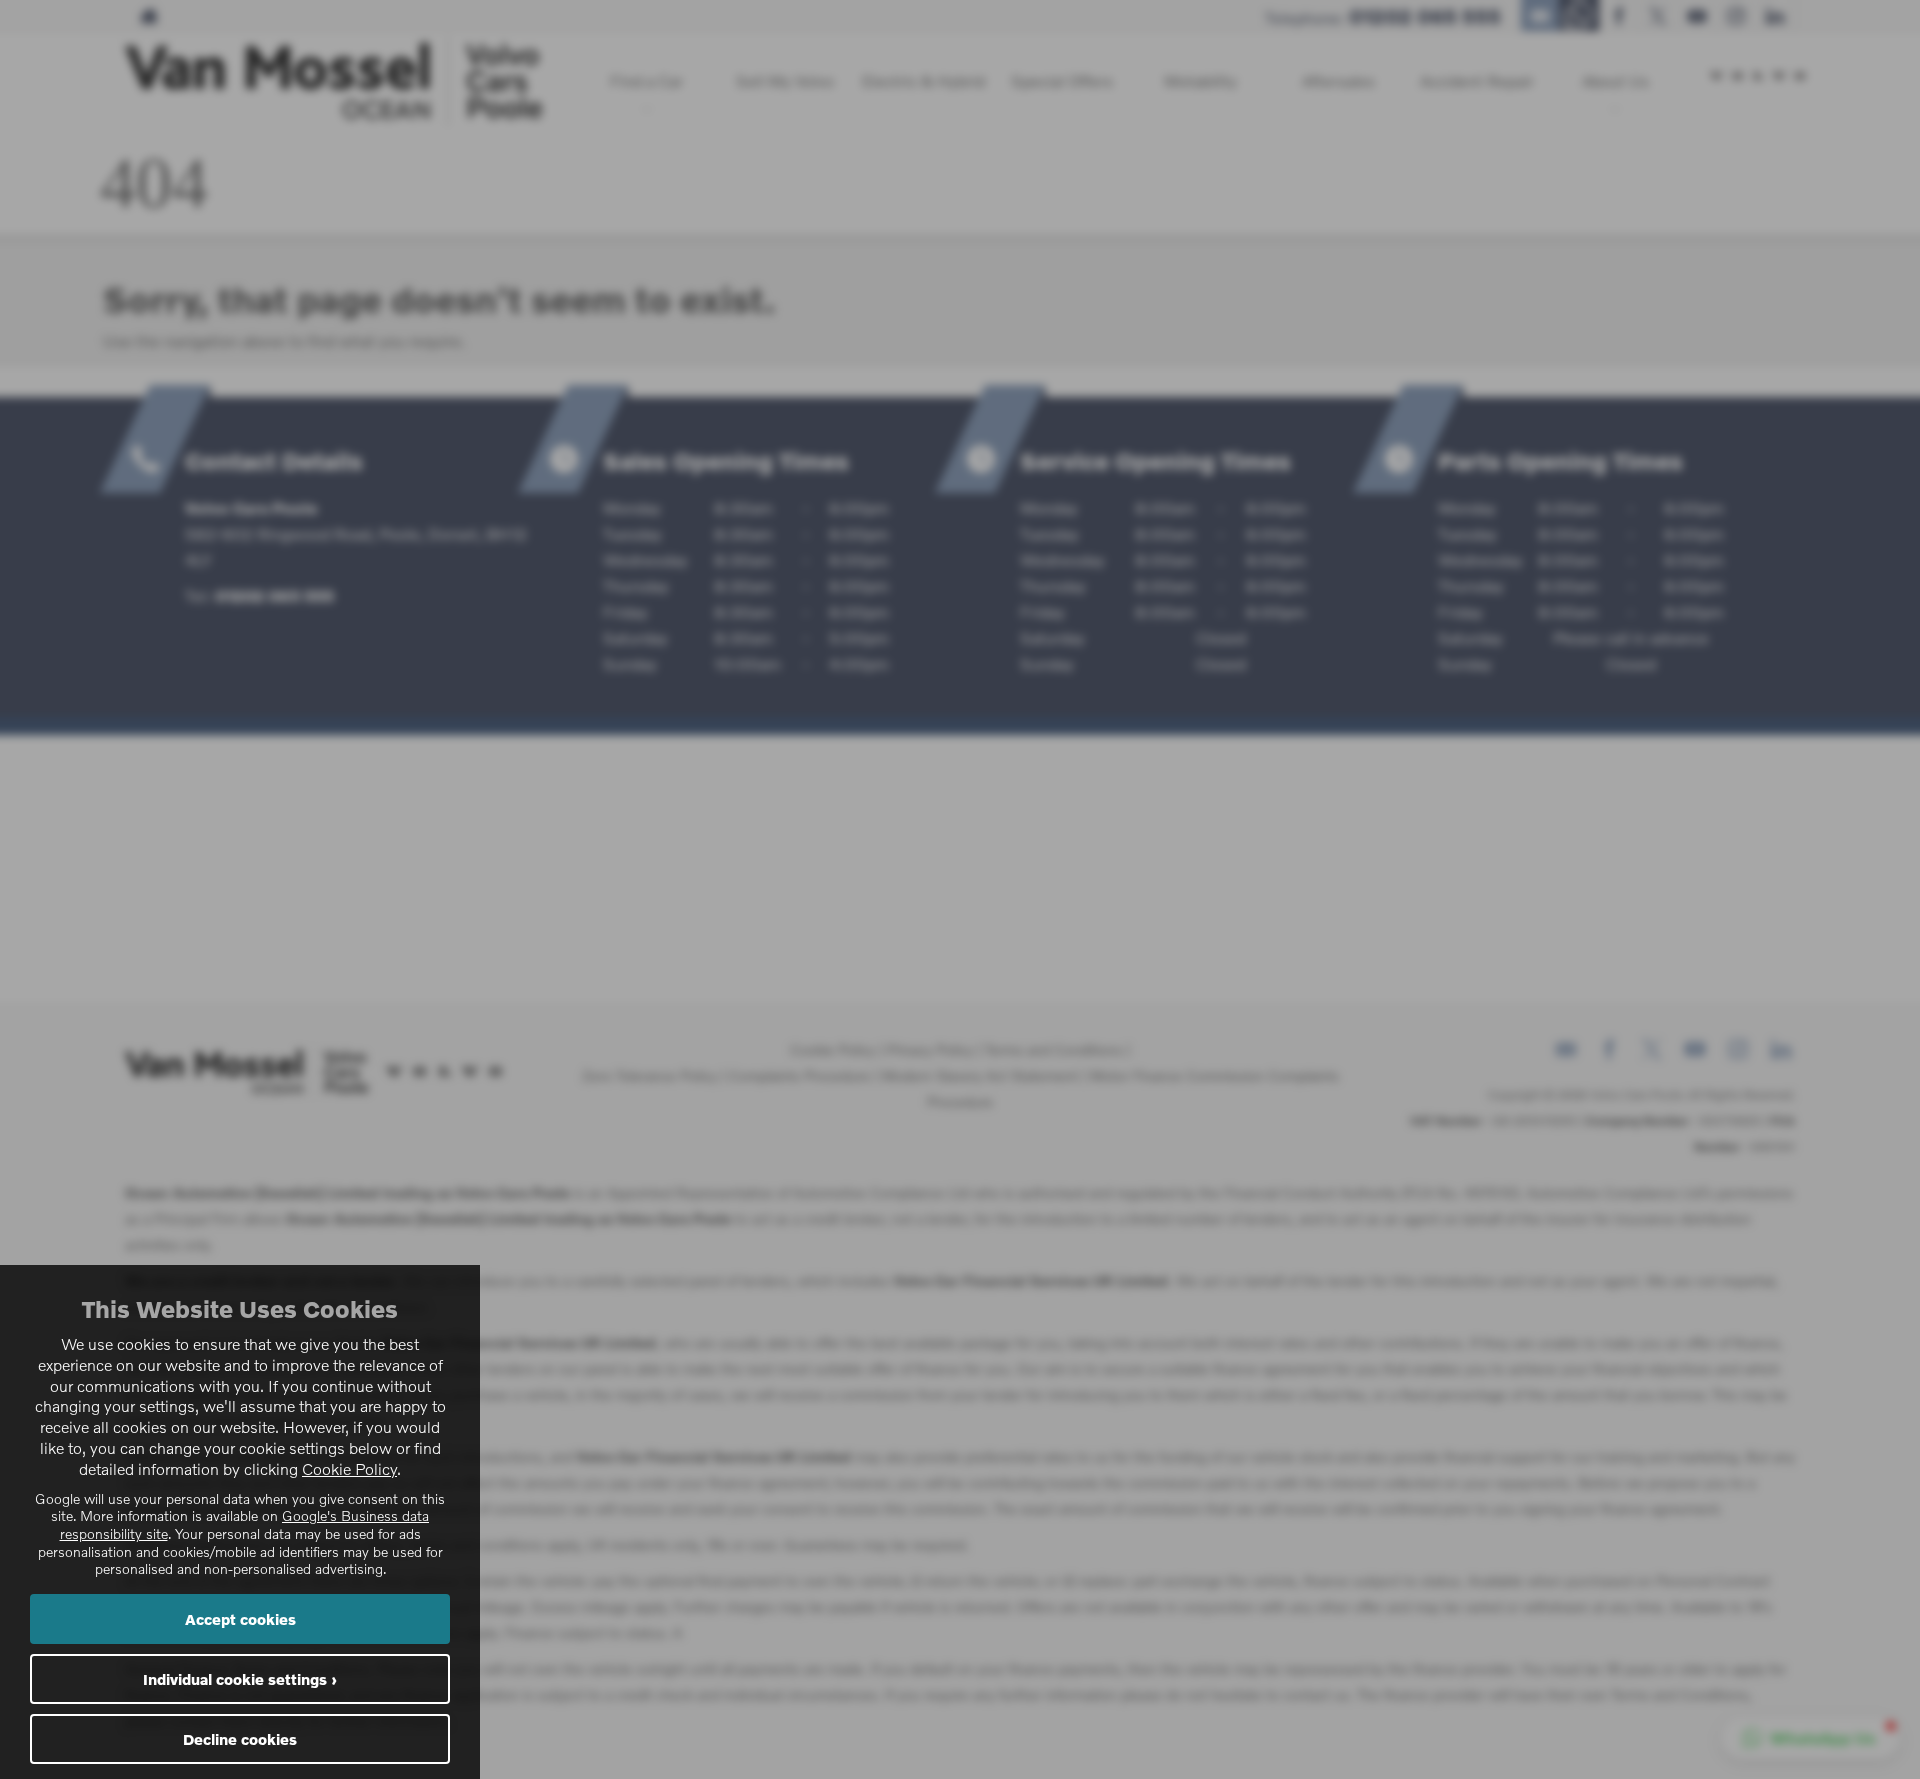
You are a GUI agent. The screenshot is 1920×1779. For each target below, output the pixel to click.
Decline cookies (240, 1739)
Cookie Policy (349, 1468)
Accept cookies (240, 1619)
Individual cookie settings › (240, 1679)
